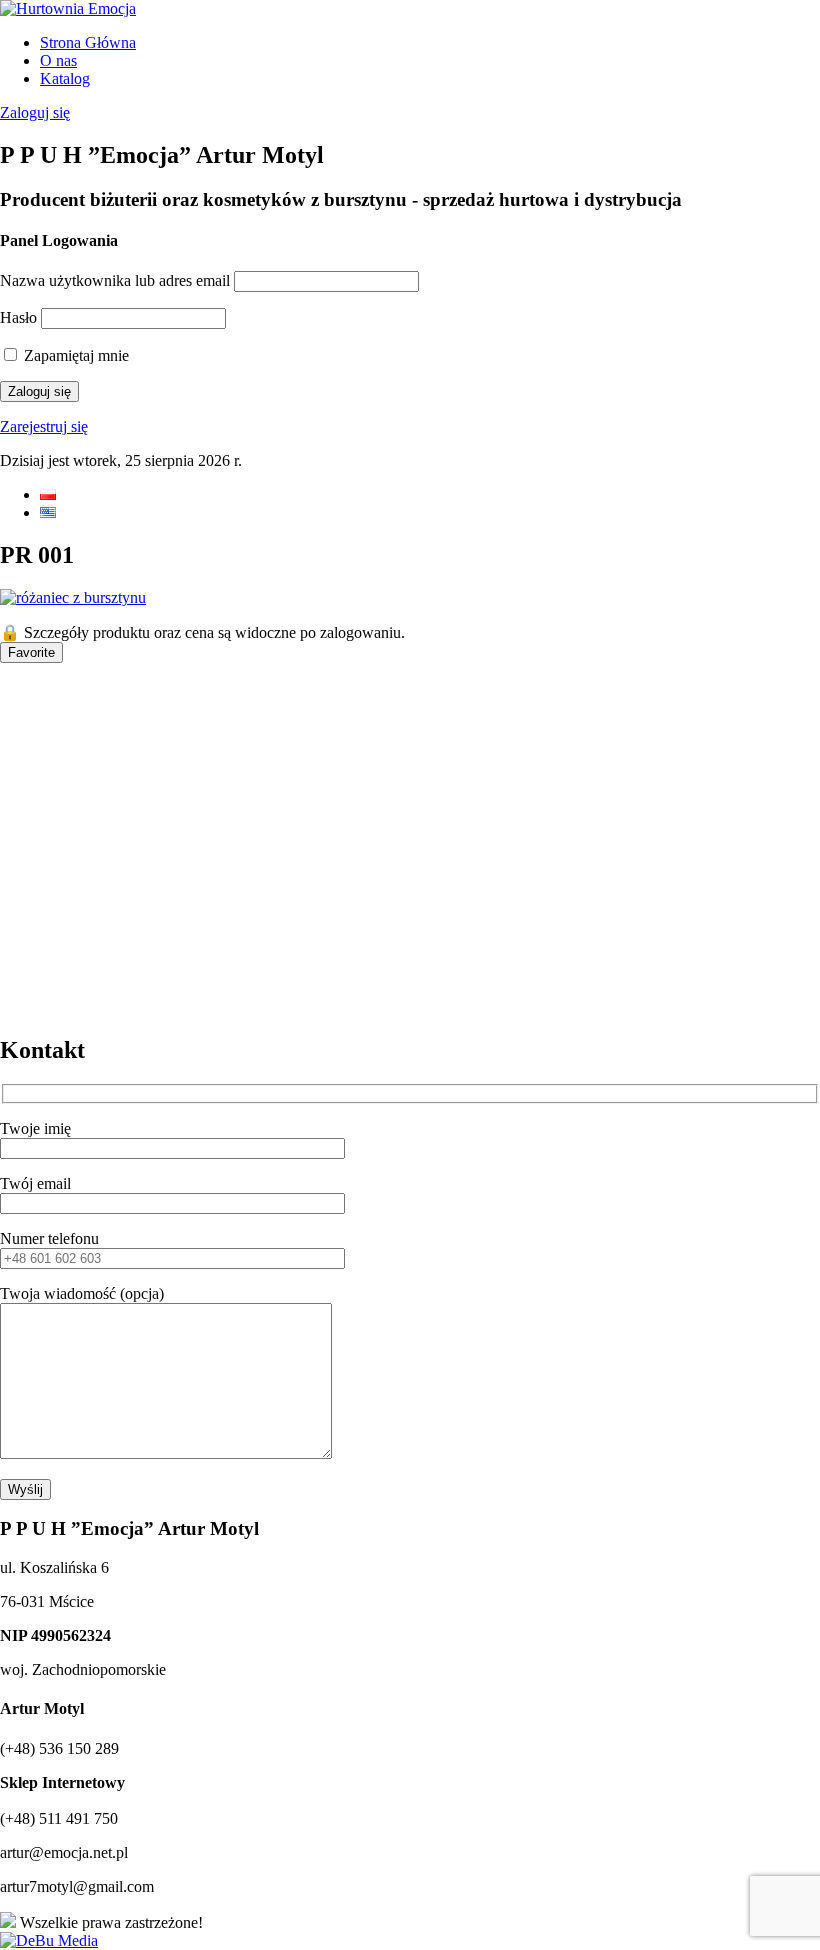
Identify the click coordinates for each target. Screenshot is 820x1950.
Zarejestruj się (44, 426)
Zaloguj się (35, 112)
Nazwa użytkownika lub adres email (115, 280)
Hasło (18, 317)
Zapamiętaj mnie (74, 355)
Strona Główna (88, 42)
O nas (58, 60)
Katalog (65, 78)
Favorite (31, 652)
